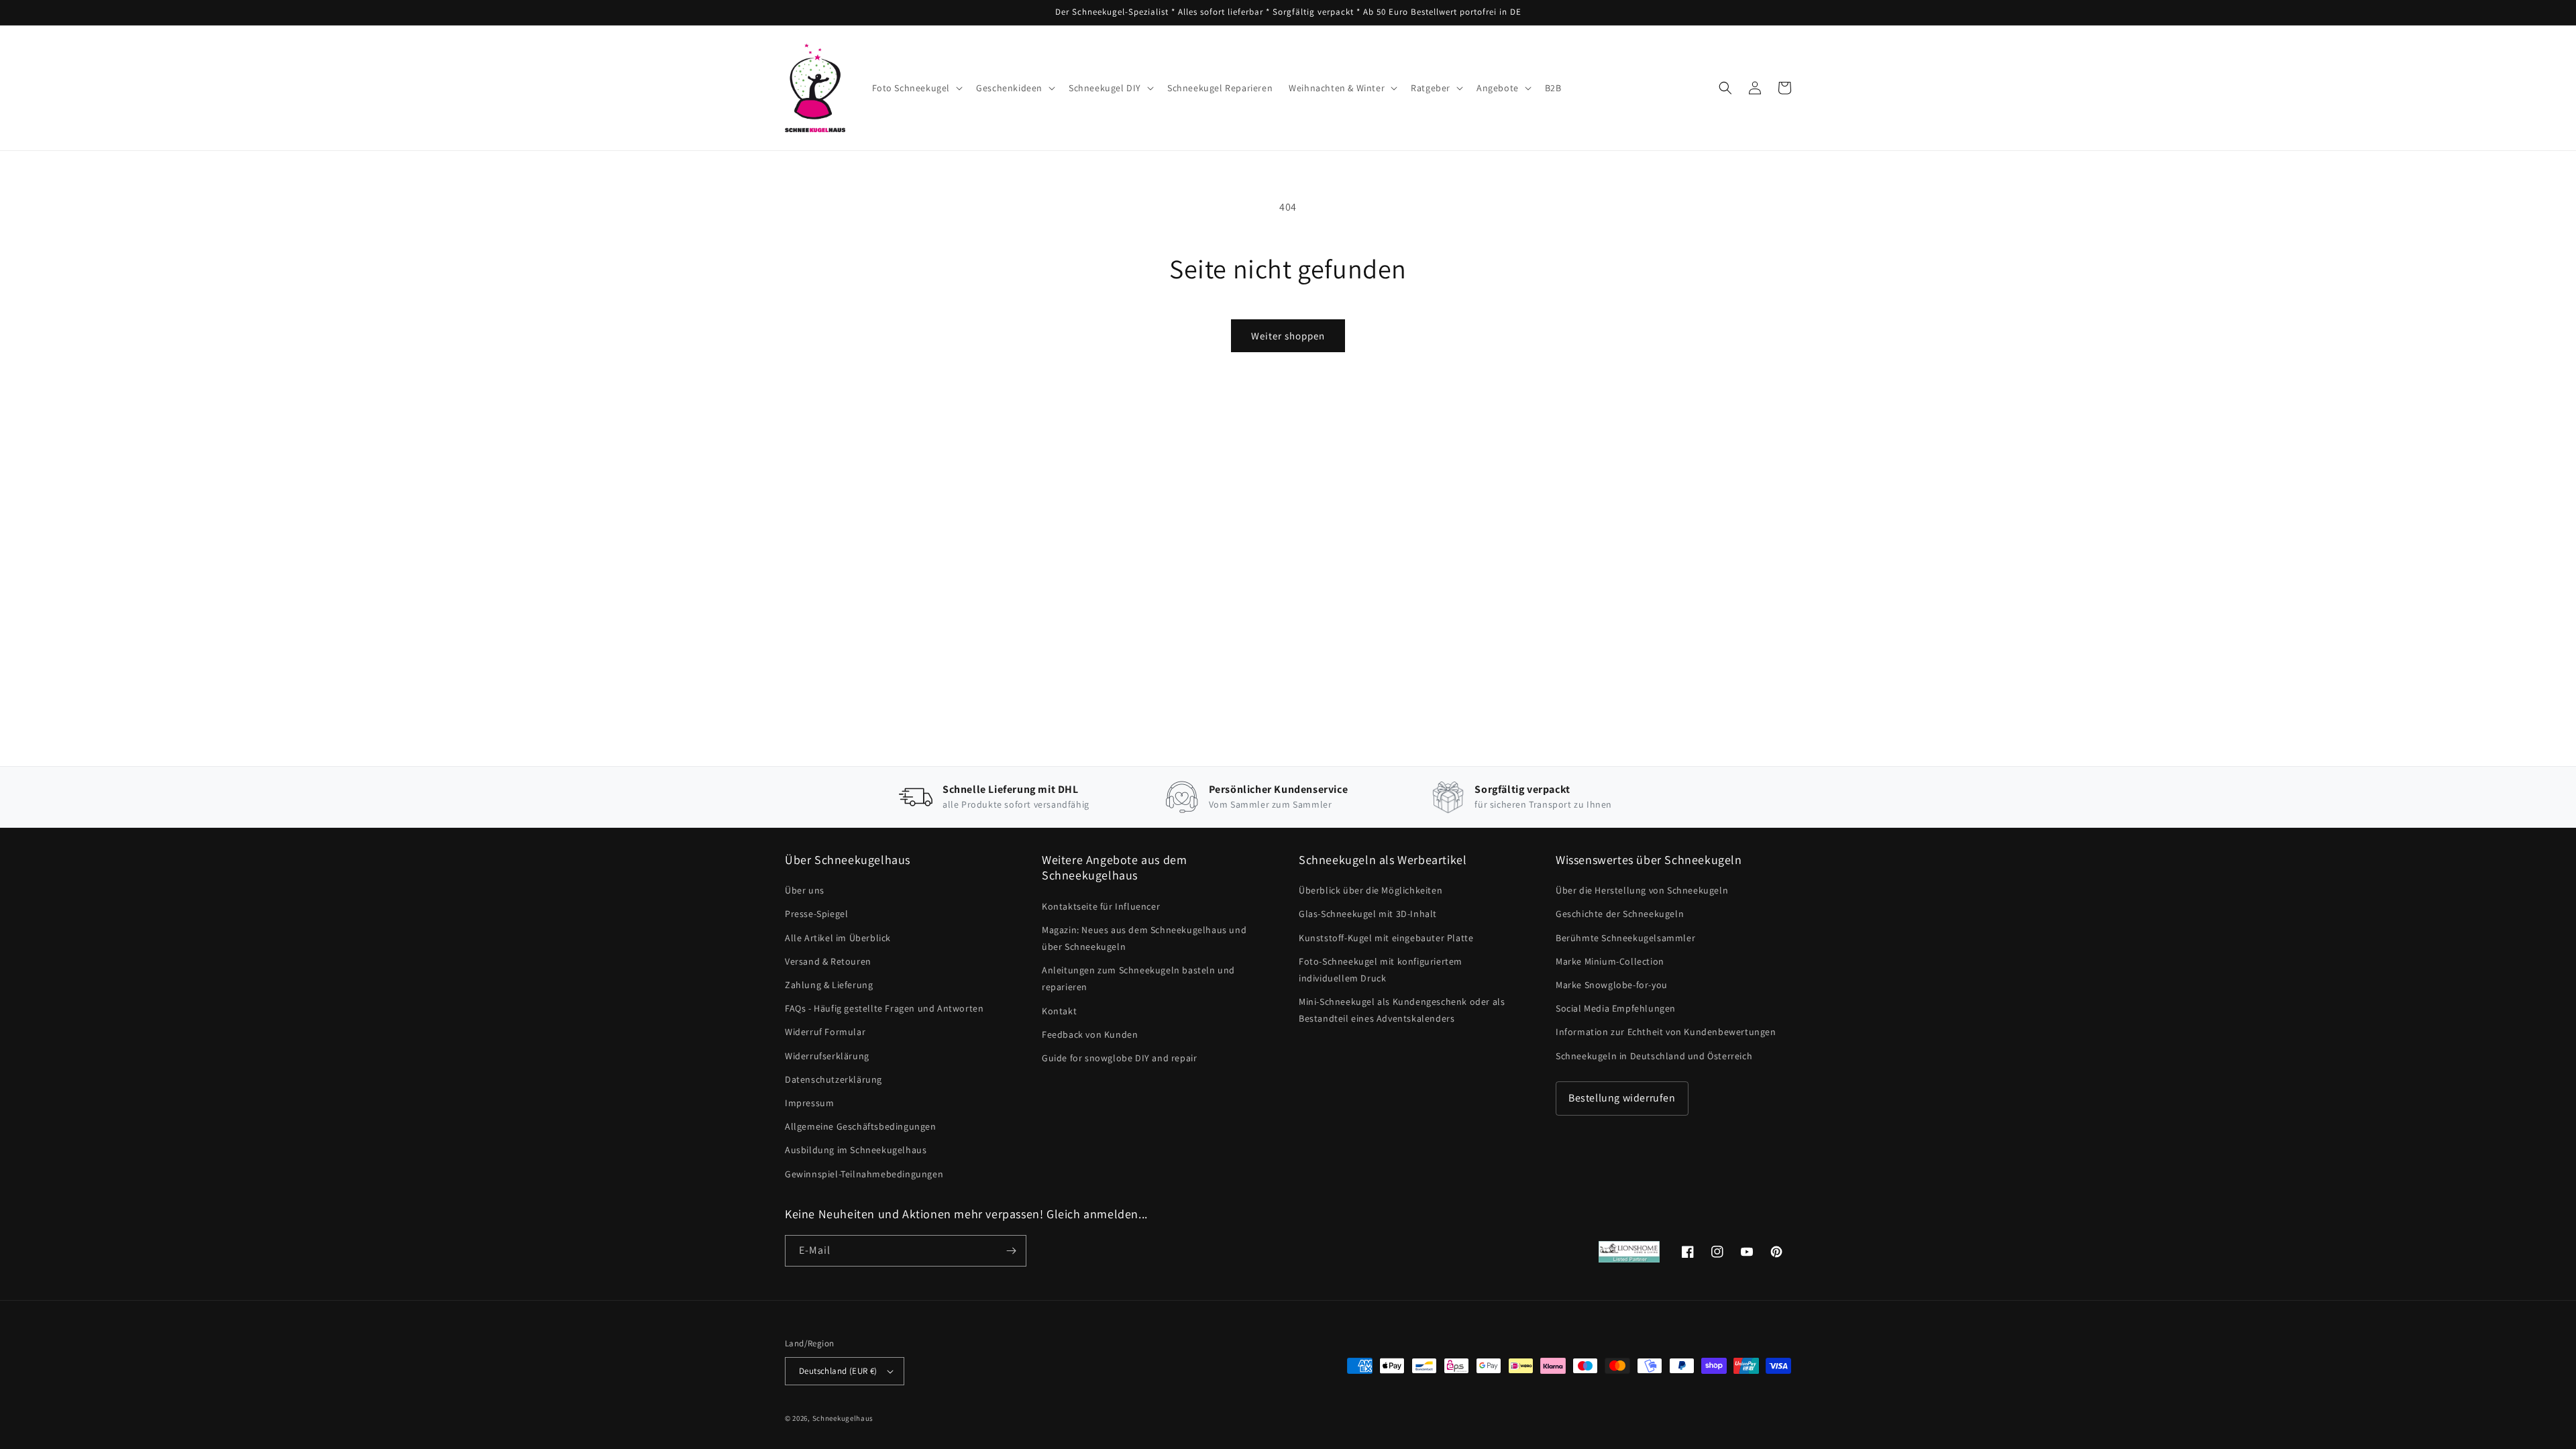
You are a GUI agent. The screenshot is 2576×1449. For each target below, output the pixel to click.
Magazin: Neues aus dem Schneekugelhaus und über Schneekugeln (1144, 938)
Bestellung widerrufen (1622, 1098)
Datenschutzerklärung (834, 1079)
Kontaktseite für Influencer (1101, 906)
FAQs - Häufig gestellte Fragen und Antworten (884, 1008)
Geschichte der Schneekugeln (1620, 914)
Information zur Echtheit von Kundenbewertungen (1666, 1032)
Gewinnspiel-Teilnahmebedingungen (864, 1174)
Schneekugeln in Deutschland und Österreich (1654, 1056)
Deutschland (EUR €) (838, 1371)
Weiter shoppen (1288, 336)
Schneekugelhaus (844, 1418)
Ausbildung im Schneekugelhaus (856, 1150)
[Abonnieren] (1011, 1251)
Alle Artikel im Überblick (838, 938)
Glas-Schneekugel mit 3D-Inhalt (1368, 914)
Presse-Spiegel (816, 914)
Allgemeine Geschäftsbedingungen (861, 1126)
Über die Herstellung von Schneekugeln (1642, 890)
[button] (916, 88)
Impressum (809, 1103)
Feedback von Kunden (1090, 1034)
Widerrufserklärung (827, 1056)
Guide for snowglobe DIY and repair (1119, 1058)
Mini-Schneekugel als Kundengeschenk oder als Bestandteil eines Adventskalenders (1402, 1010)
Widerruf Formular (825, 1032)
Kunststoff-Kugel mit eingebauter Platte (1386, 938)
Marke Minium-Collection (1610, 961)
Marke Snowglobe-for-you (1612, 985)
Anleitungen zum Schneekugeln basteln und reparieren (1138, 978)
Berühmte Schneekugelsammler (1625, 938)
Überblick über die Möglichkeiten (1371, 890)
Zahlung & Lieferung (829, 985)
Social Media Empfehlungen (1616, 1008)
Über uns (805, 890)
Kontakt (1059, 1011)
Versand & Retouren (828, 961)
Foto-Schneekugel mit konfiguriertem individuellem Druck (1381, 970)
